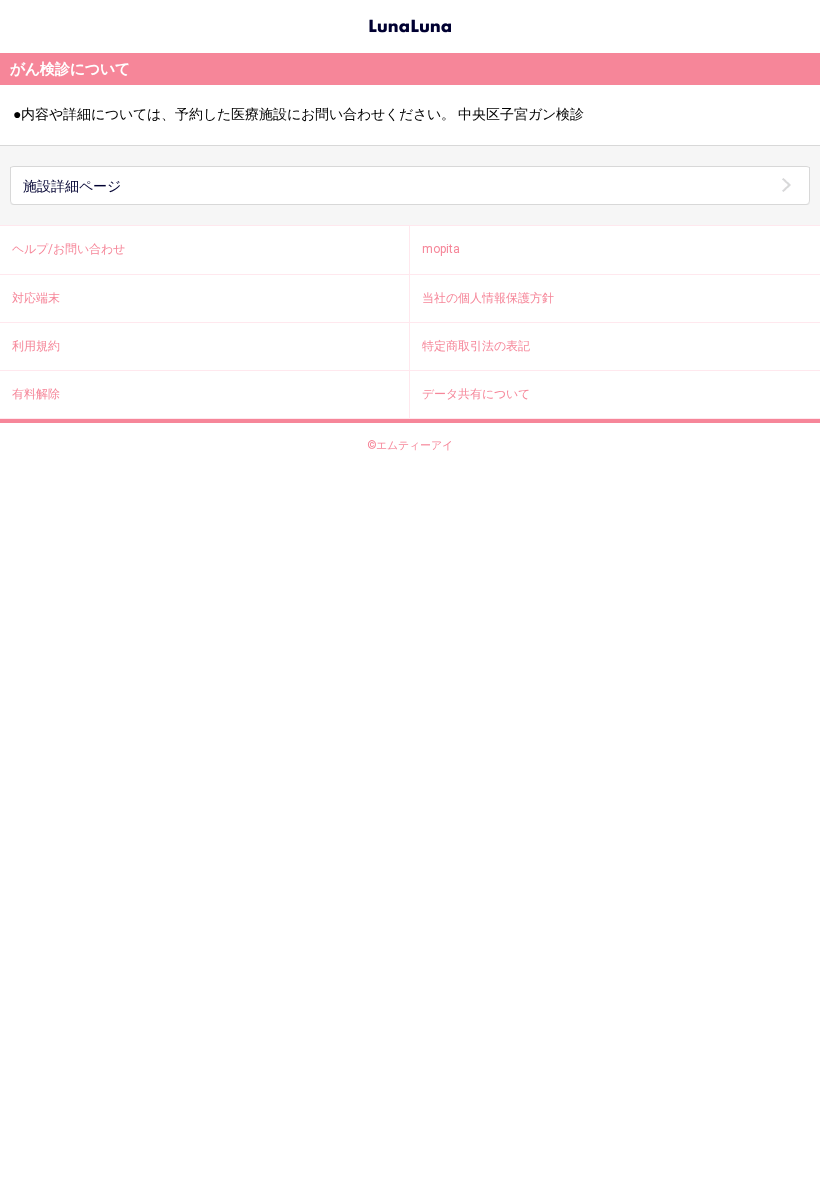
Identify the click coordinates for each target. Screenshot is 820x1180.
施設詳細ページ (72, 186)
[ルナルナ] (410, 24)
